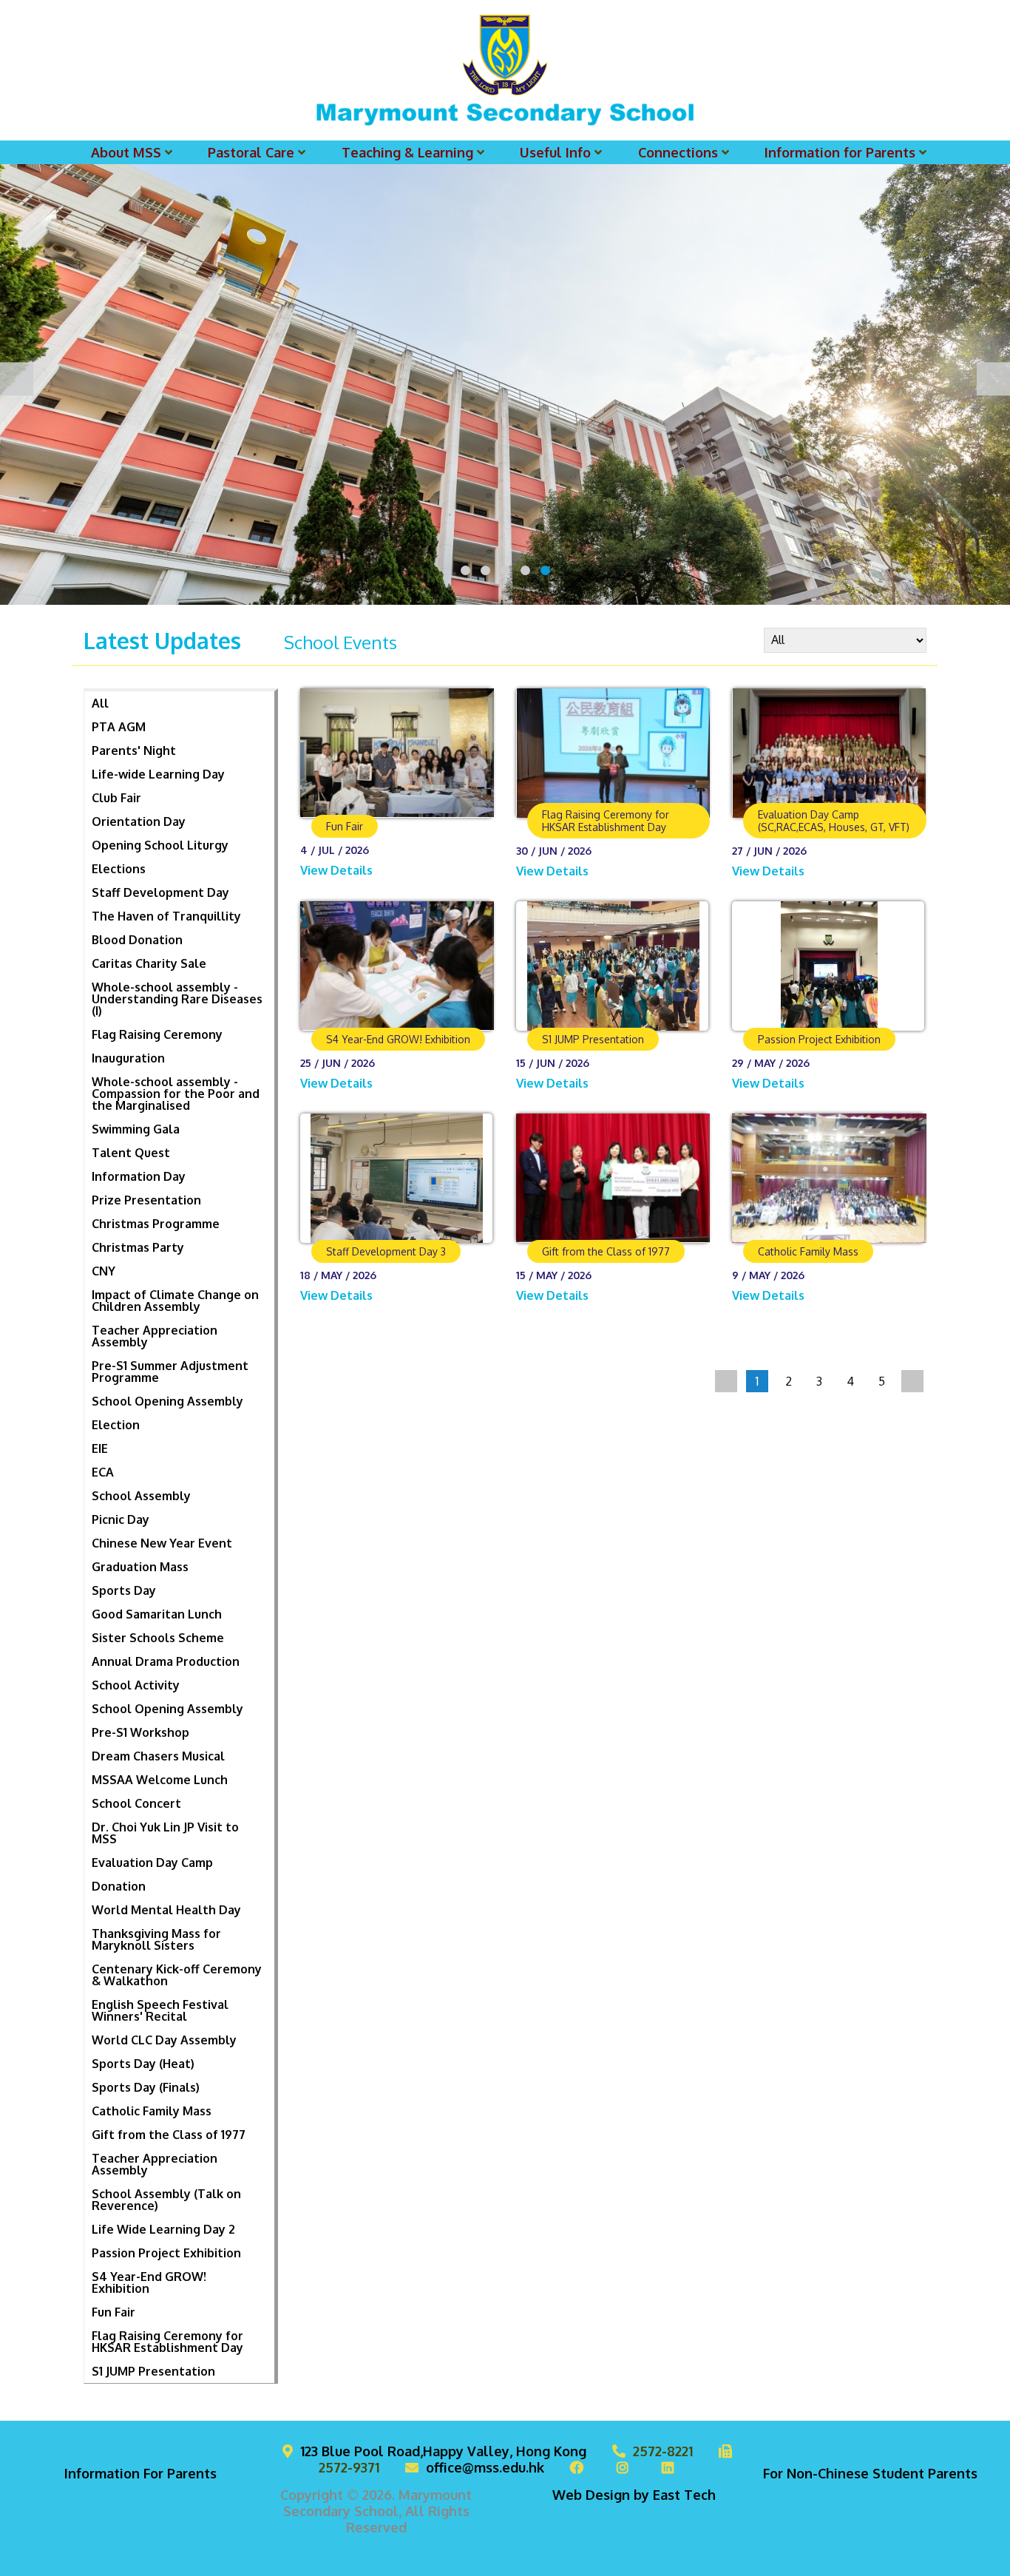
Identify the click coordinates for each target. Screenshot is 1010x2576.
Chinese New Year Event (162, 1543)
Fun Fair (113, 2312)
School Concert (136, 1803)
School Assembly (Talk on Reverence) (166, 2200)
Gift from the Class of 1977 (169, 2135)
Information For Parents (140, 2473)
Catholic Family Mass (152, 2111)
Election (116, 1425)
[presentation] (17, 379)
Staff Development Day (160, 892)
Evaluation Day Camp (152, 1862)
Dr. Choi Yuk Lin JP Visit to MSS (165, 1833)
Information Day (139, 1176)
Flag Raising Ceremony (157, 1034)
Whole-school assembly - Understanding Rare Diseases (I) (177, 999)
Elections (119, 869)
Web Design (591, 2495)
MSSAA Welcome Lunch (160, 1780)
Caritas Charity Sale (149, 963)
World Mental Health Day (166, 1910)
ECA (103, 1472)
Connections (678, 152)
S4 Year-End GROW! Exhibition (149, 2282)
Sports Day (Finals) (146, 2087)
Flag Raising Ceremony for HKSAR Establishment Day (167, 2342)
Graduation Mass (140, 1567)
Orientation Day (139, 821)
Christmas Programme (156, 1224)
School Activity (136, 1685)
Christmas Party (138, 1247)
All (100, 703)
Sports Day (124, 1590)
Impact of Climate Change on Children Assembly (175, 1301)
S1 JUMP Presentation (153, 2371)
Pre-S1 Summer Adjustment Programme (170, 1372)
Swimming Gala (136, 1129)
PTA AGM (119, 727)
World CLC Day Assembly (164, 2040)
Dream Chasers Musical (158, 1756)
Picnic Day (121, 1519)
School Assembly (141, 1496)
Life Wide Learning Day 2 (163, 2229)
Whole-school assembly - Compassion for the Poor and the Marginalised (176, 1094)
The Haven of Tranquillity (166, 916)
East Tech (684, 2495)
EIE (100, 1448)
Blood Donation (137, 940)
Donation (119, 1886)
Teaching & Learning (407, 152)
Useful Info (555, 152)
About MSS (126, 152)
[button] (465, 570)
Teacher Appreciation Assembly (155, 1336)
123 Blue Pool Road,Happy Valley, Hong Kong (443, 2451)
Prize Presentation (146, 1200)
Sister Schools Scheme (158, 1638)
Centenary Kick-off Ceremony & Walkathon (177, 1975)
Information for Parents (840, 152)
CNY (104, 1271)
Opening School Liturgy (160, 845)
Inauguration (128, 1058)
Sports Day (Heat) (143, 2064)
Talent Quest (131, 1153)
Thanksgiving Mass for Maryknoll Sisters (156, 1939)
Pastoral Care (251, 152)
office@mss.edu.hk (485, 2467)
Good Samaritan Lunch (157, 1614)
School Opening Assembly (167, 1401)
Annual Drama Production (166, 1661)
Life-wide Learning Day (158, 774)
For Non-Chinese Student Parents (870, 2473)
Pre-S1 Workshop (140, 1732)
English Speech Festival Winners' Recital (160, 2010)
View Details (338, 870)
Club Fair (116, 798)
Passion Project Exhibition (166, 2253)
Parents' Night (134, 750)
